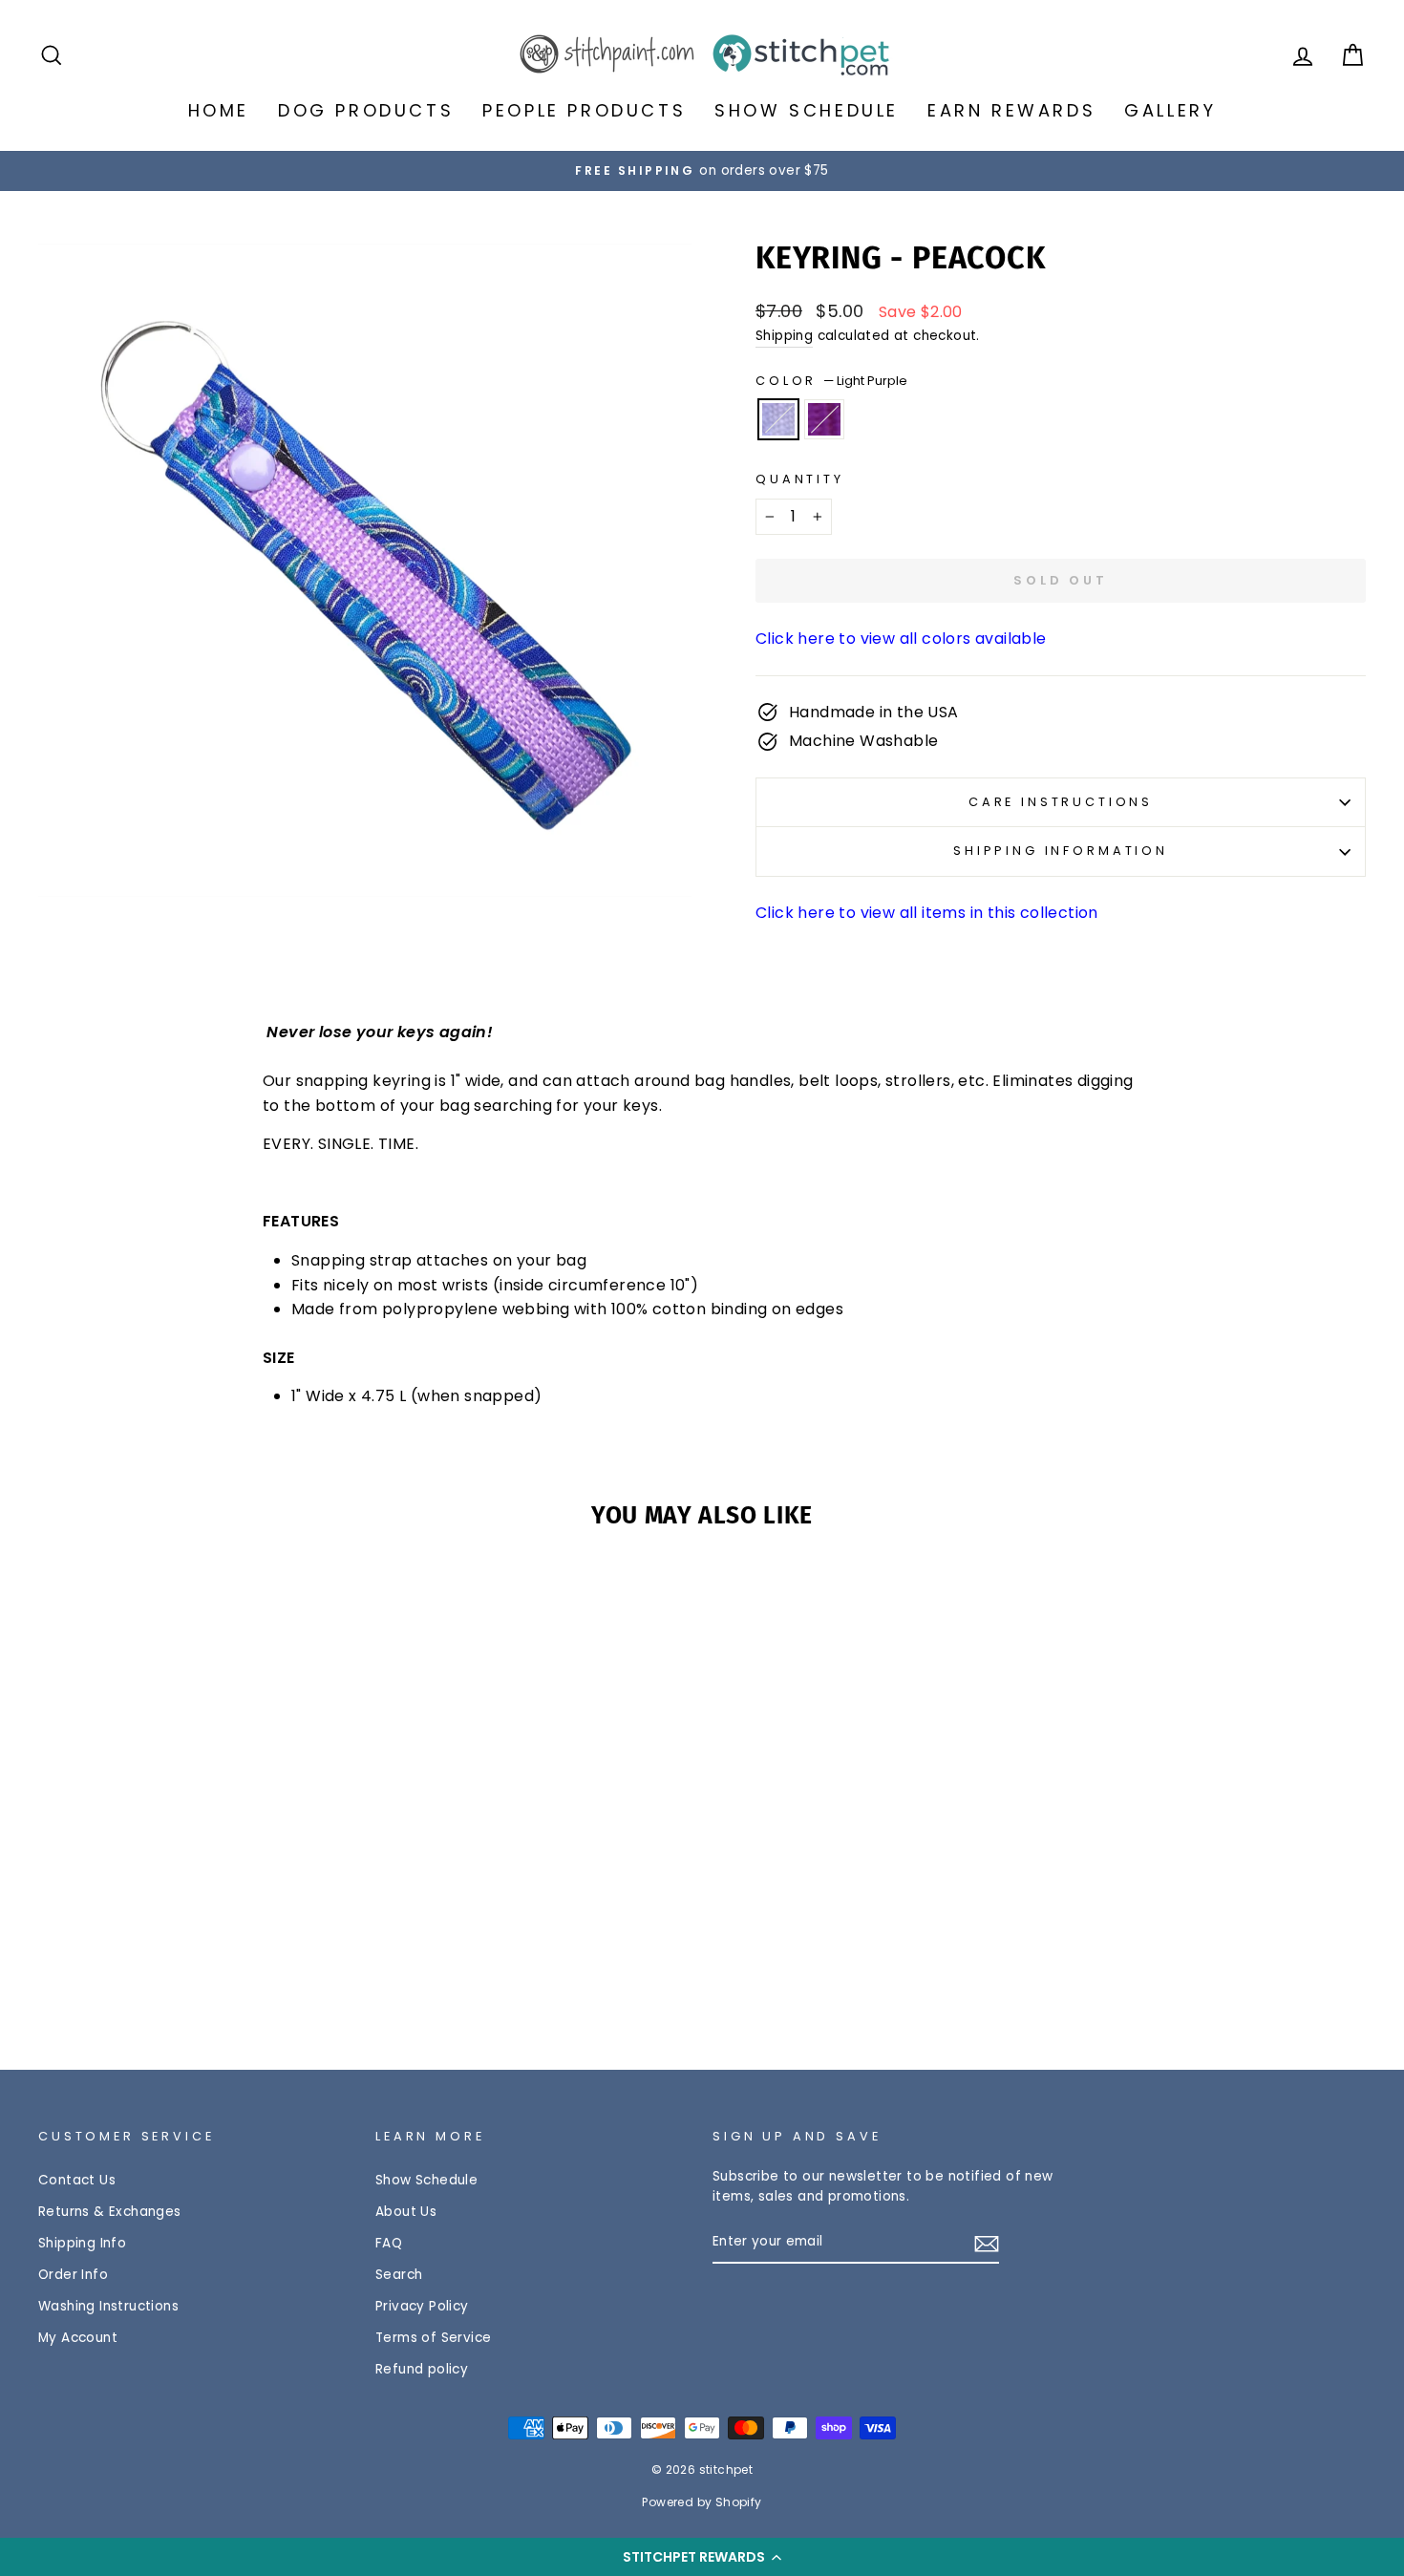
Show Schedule (807, 110)
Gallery (1170, 110)
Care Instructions (1061, 802)
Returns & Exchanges (110, 2212)
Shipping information (1061, 851)
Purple (824, 419)
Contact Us (77, 2180)
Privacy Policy (422, 2306)
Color (831, 381)
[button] (702, 2557)
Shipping (784, 336)
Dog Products (366, 110)
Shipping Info (82, 2243)
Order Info (73, 2275)
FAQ (389, 2243)
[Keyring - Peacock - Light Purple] (184, 1957)
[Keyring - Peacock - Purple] (210, 1957)
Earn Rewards (1011, 110)
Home (219, 110)
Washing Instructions (108, 2306)
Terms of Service (433, 2338)
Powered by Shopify (702, 2502)
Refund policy (422, 2369)
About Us (406, 2212)
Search (399, 2275)
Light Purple (778, 419)
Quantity (800, 479)
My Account (78, 2338)
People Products (584, 110)
